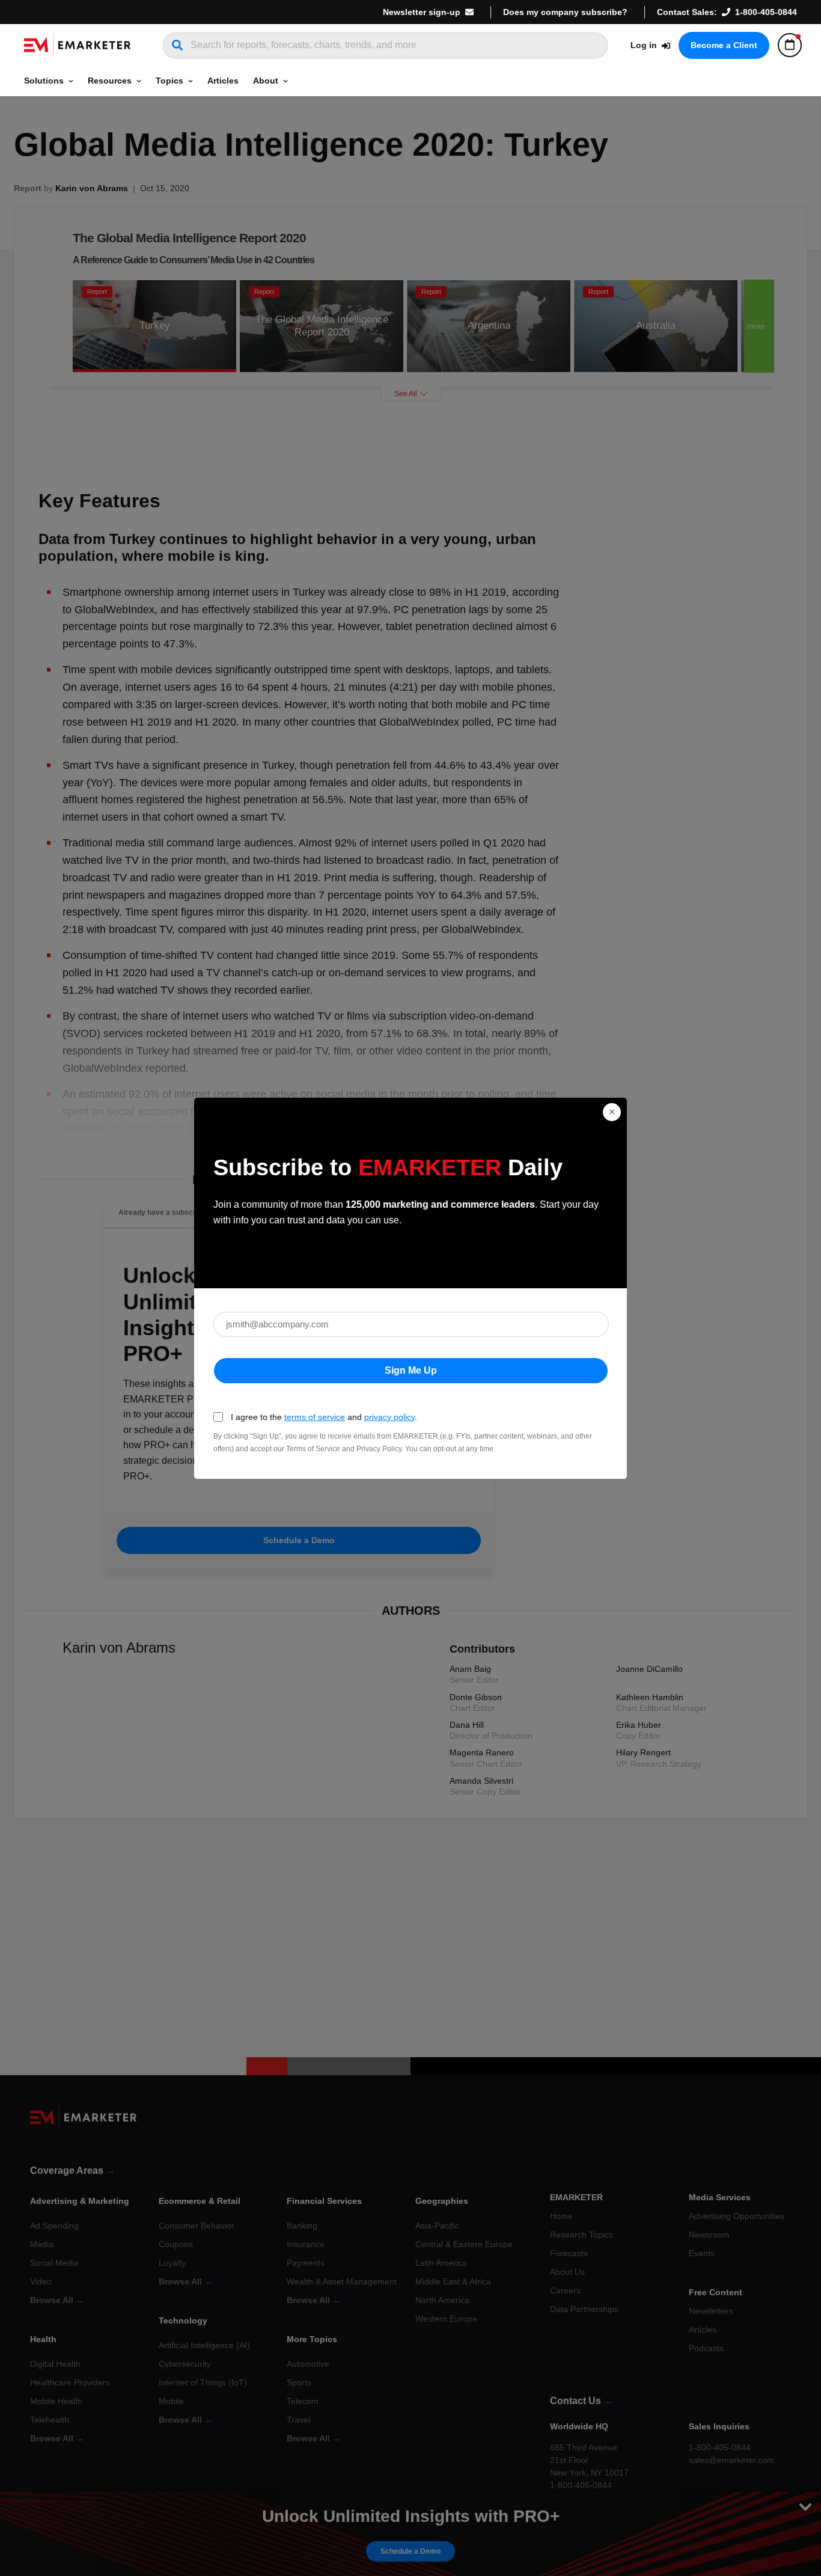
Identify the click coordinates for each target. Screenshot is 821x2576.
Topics (169, 81)
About (266, 81)
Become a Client (724, 45)
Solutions (44, 81)
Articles (223, 81)
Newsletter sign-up (422, 12)
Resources (110, 81)
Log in (644, 45)
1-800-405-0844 (766, 12)
